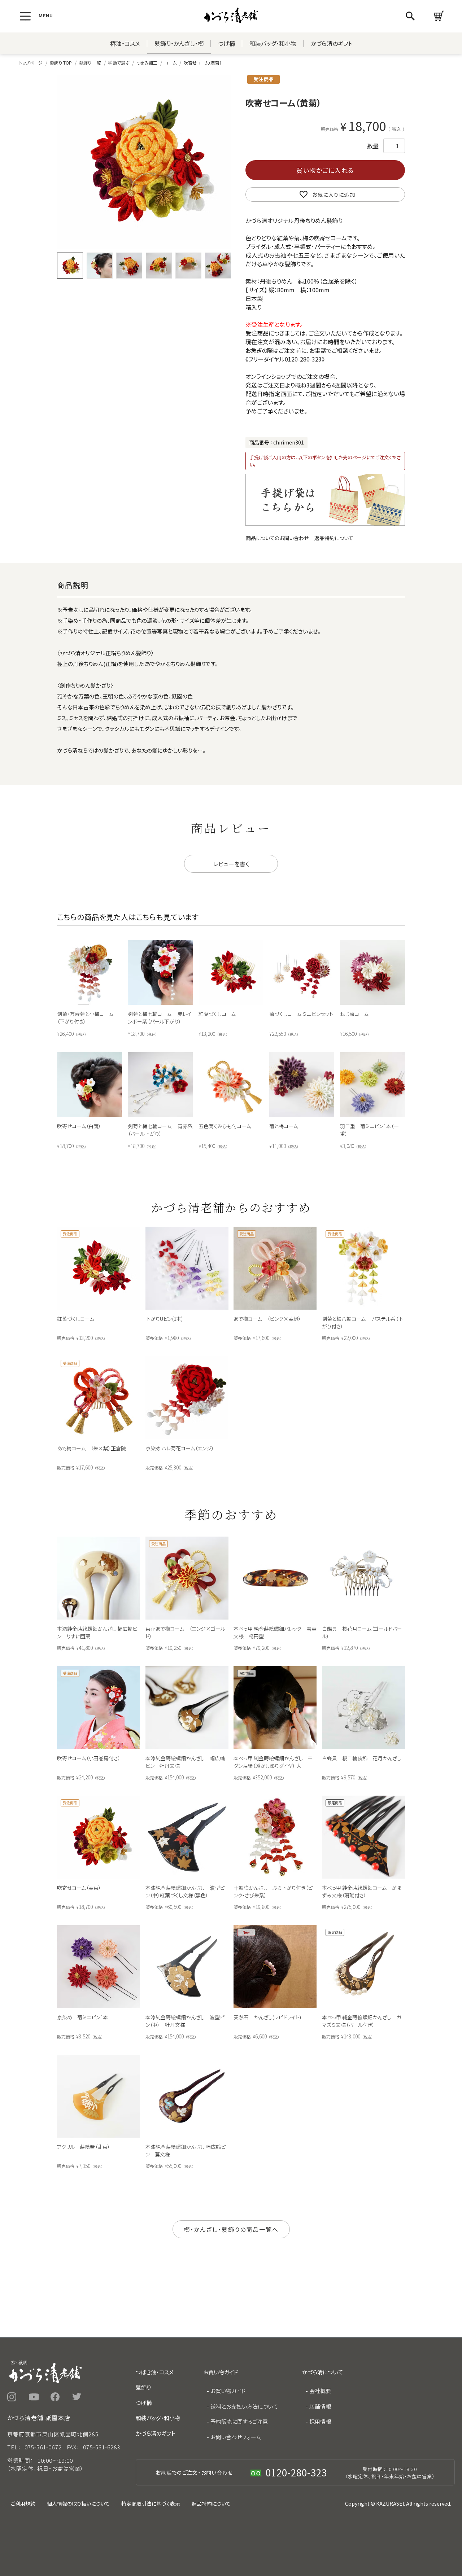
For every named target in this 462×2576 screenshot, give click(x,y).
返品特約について (334, 538)
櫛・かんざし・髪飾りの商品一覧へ (231, 2229)
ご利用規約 (23, 2503)
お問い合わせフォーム (236, 2437)
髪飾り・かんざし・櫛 (179, 43)
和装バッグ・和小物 (273, 43)
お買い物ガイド (228, 2391)
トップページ (31, 63)
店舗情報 (320, 2406)
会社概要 (320, 2391)
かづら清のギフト (332, 43)
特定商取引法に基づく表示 (151, 2503)
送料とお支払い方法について (244, 2406)
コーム (171, 63)
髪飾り (143, 2387)
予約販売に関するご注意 (239, 2421)
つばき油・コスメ (155, 2372)
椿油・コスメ (125, 43)
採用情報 (320, 2421)
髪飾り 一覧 (90, 63)
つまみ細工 (147, 63)
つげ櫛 (226, 43)
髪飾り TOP (61, 63)
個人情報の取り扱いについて (78, 2503)
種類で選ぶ (119, 63)
